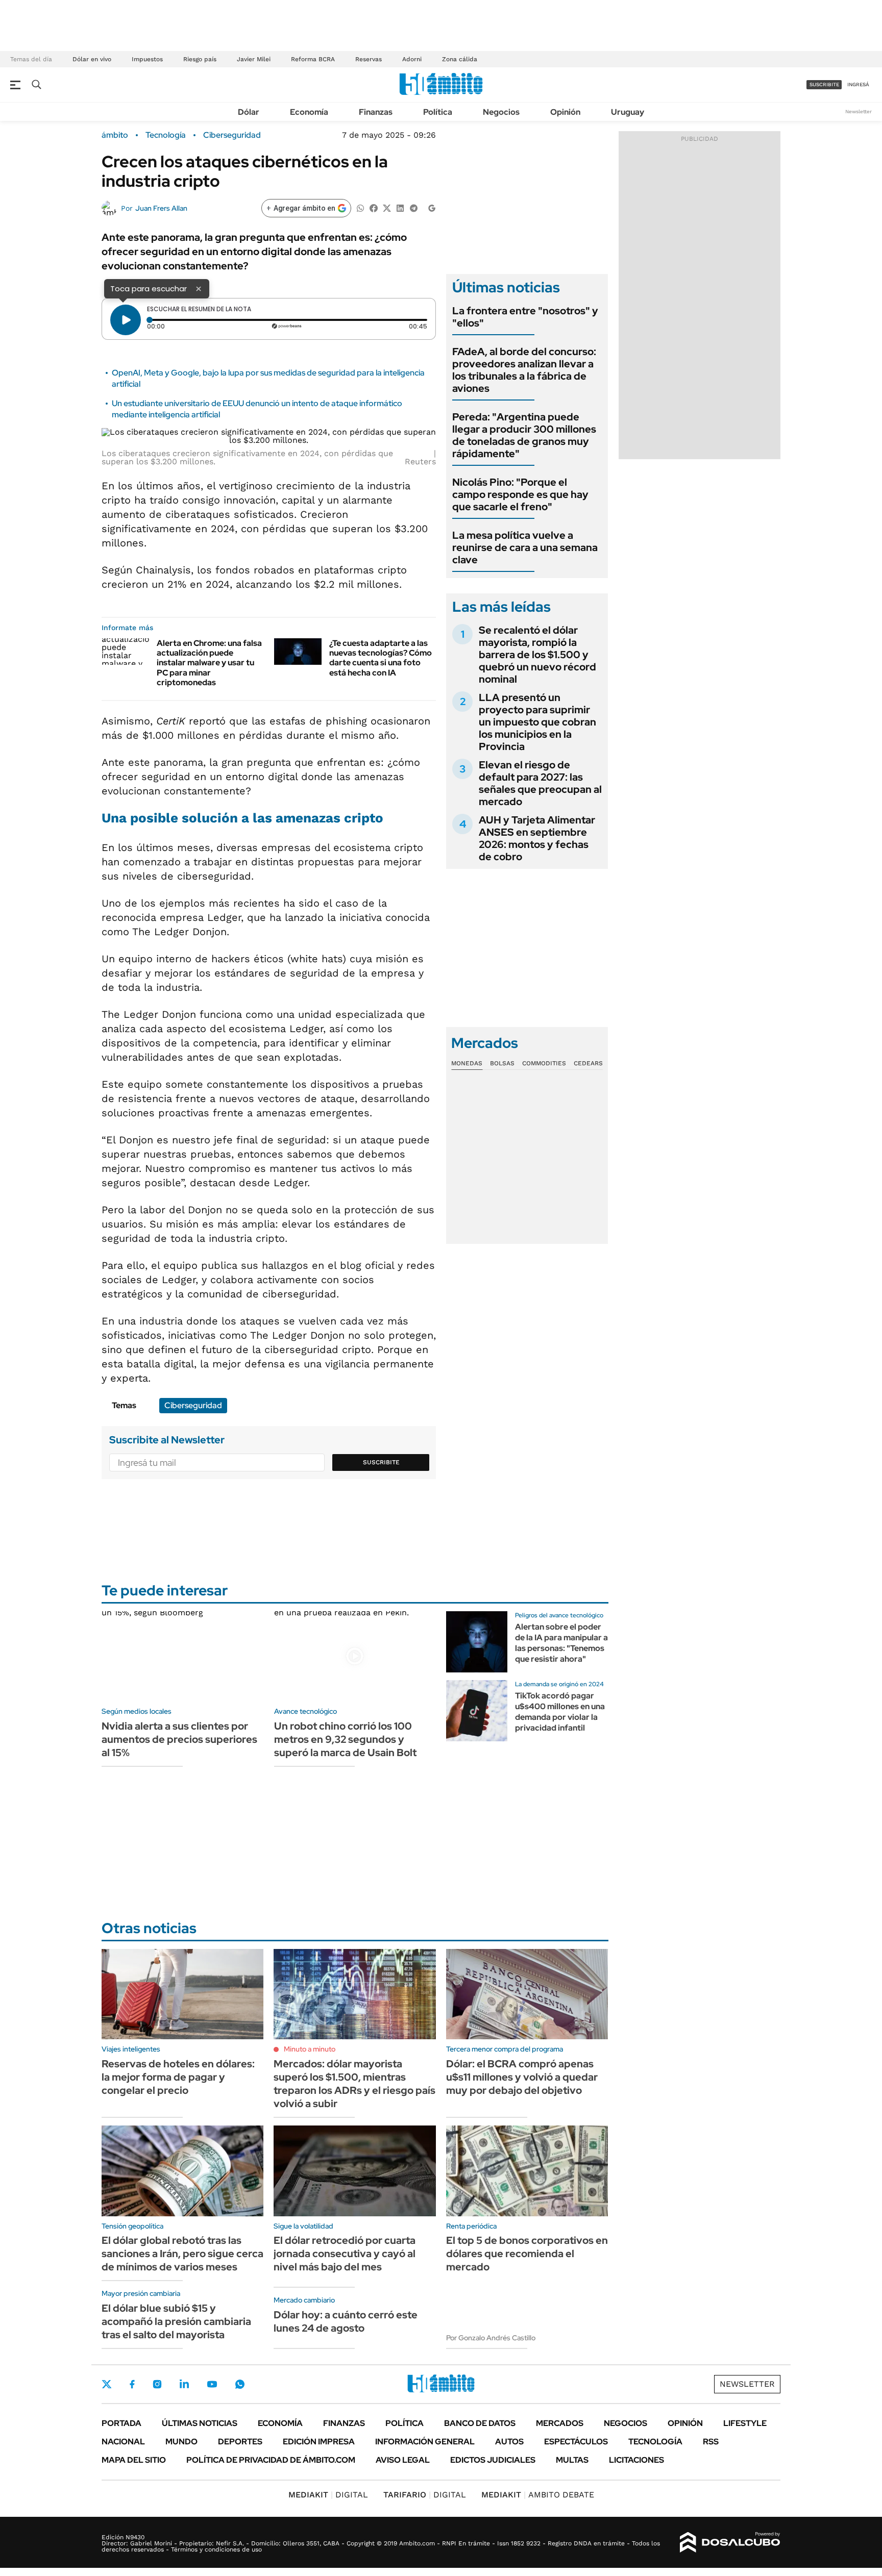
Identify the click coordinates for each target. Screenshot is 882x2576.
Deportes (240, 2442)
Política (438, 112)
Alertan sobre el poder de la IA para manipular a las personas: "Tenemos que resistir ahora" (561, 1643)
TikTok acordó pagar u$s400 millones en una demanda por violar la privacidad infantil (560, 1711)
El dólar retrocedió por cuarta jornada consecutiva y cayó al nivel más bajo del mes (345, 2254)
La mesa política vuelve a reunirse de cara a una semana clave (525, 547)
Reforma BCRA (313, 59)
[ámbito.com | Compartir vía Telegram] (413, 207)
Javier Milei (254, 59)
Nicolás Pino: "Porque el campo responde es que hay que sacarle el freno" (520, 494)
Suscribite (381, 1462)
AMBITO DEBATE (538, 2495)
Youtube (212, 2384)
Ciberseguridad (232, 135)
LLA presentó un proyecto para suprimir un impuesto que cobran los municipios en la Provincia (537, 722)
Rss (711, 2442)
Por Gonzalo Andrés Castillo (491, 2338)
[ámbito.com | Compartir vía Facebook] (374, 207)
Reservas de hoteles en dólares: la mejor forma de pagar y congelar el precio (178, 2077)
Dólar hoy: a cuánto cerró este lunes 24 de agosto (346, 2321)
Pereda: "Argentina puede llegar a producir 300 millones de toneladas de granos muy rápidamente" (524, 435)
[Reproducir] (126, 320)
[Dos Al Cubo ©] (730, 2542)
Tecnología (166, 135)
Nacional (123, 2442)
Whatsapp (240, 2384)
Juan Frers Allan (161, 208)
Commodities (544, 1063)
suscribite (824, 84)
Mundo (181, 2442)
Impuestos (147, 59)
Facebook (132, 2384)
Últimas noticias (200, 2423)
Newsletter (859, 111)
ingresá (858, 84)
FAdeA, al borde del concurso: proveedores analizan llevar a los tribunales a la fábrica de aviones (524, 370)
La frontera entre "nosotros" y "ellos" (525, 317)
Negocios (501, 112)
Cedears (588, 1063)
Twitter (107, 2384)
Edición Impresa (319, 2442)
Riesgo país (200, 59)
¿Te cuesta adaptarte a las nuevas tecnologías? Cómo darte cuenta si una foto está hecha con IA (381, 658)
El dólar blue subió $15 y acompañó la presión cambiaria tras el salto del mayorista (176, 2321)
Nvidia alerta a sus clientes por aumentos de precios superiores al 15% (179, 1739)
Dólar (249, 112)
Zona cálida (460, 59)
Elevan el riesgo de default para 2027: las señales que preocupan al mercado (540, 783)
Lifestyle (745, 2423)
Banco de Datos (480, 2423)
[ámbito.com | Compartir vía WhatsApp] (360, 207)
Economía (309, 112)
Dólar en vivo (92, 59)
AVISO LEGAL (403, 2460)
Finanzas (376, 112)
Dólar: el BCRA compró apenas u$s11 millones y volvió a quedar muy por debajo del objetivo (522, 2077)
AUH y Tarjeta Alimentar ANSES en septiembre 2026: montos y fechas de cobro (537, 838)
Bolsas (502, 1063)
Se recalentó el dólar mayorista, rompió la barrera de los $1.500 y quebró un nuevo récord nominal (537, 655)
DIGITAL (328, 2495)
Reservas (369, 59)
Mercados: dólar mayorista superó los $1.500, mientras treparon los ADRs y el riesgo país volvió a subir (354, 2084)
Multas (572, 2460)
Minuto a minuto (310, 2049)
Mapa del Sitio (134, 2460)
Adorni (412, 59)
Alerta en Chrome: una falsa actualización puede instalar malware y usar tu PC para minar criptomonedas (209, 663)
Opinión (565, 112)
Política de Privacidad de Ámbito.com (271, 2460)
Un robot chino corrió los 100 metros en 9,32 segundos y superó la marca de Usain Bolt (345, 1739)
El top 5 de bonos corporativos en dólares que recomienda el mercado (527, 2254)
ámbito (115, 135)
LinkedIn (184, 2384)
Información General (425, 2442)
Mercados (560, 2423)
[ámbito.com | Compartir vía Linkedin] (400, 207)
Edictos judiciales (493, 2460)
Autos (509, 2442)
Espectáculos (576, 2442)
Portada (121, 2423)
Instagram (157, 2384)
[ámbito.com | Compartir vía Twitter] (387, 207)
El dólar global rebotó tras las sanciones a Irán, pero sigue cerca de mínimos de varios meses (182, 2254)
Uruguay (628, 112)
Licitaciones (636, 2460)
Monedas (467, 1063)
